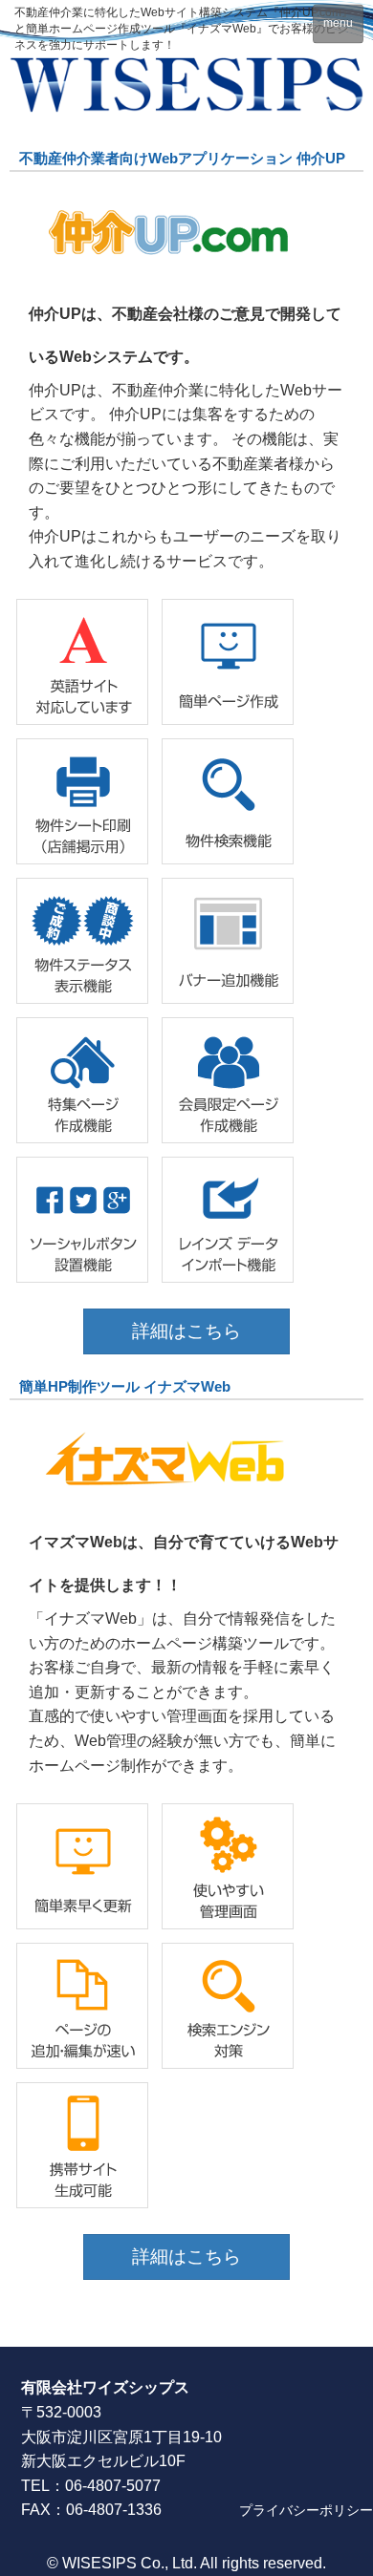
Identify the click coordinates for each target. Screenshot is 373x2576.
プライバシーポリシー (306, 2510)
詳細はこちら (186, 1331)
